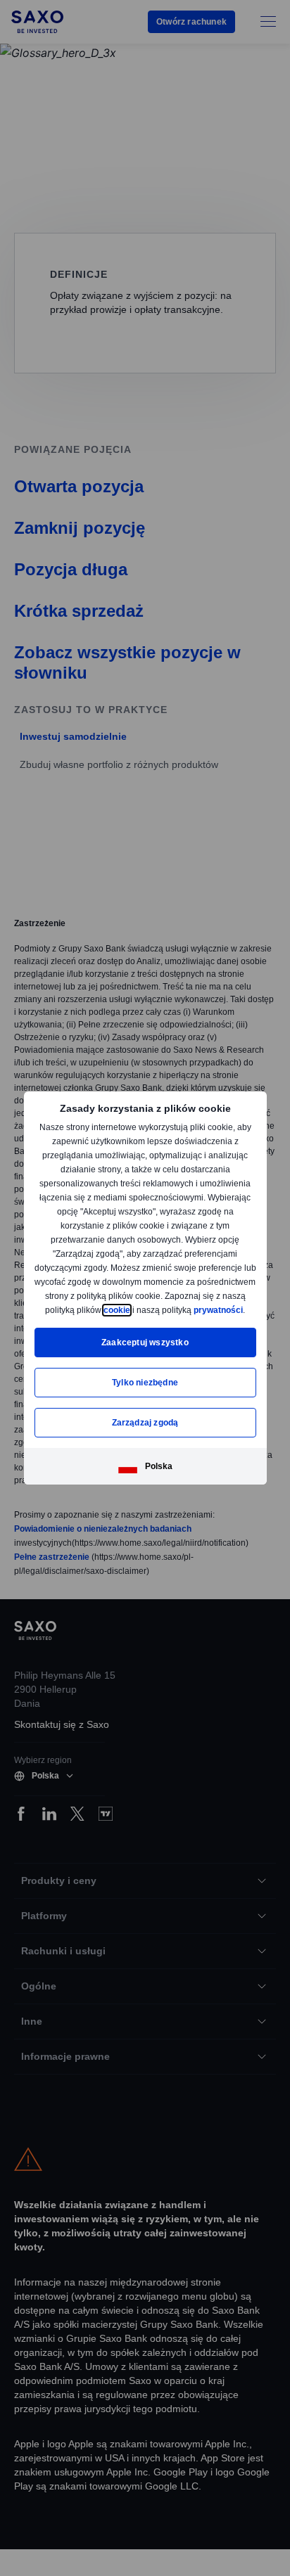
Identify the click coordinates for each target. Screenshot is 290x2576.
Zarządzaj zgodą (145, 1423)
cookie (204, 1310)
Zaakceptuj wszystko (145, 1343)
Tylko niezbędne (145, 1383)
